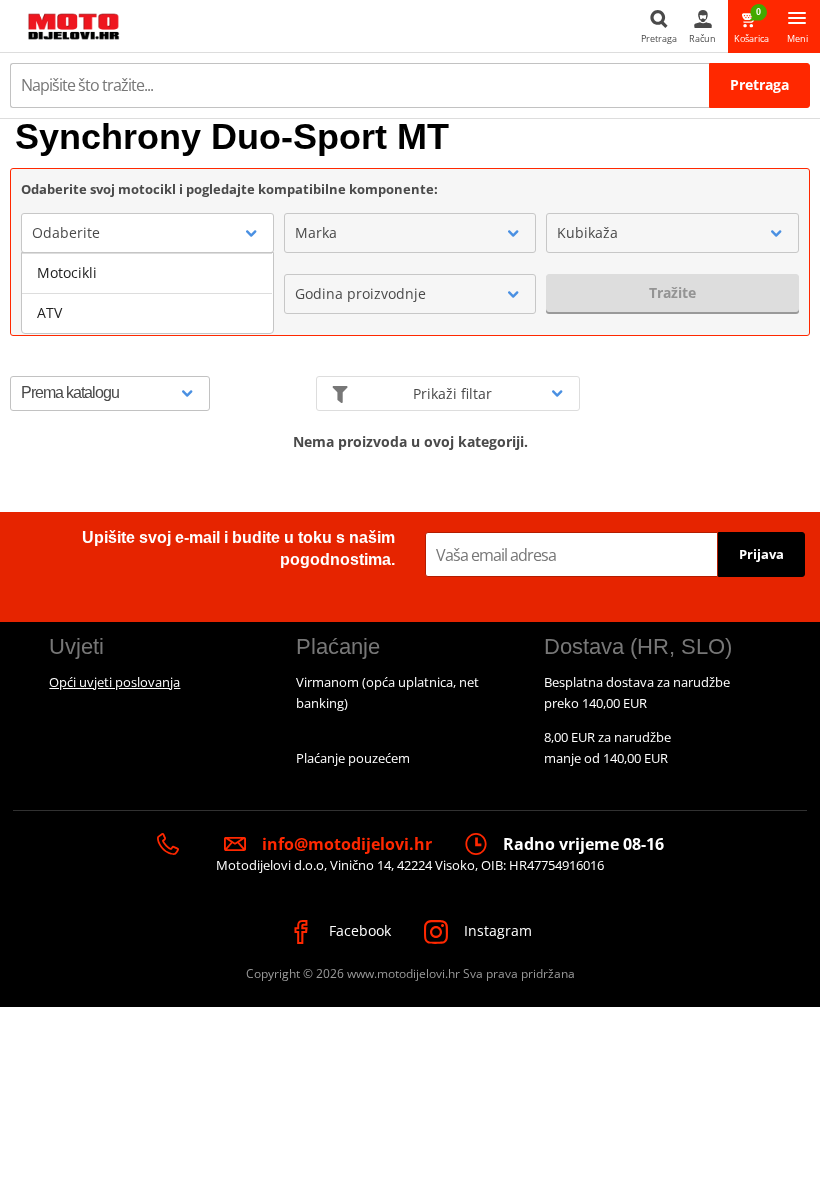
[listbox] (147, 293)
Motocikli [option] (67, 272)
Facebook (358, 930)
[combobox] (147, 233)
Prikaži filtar (452, 393)
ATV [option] (49, 312)
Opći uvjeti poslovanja (114, 682)
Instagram (496, 930)
